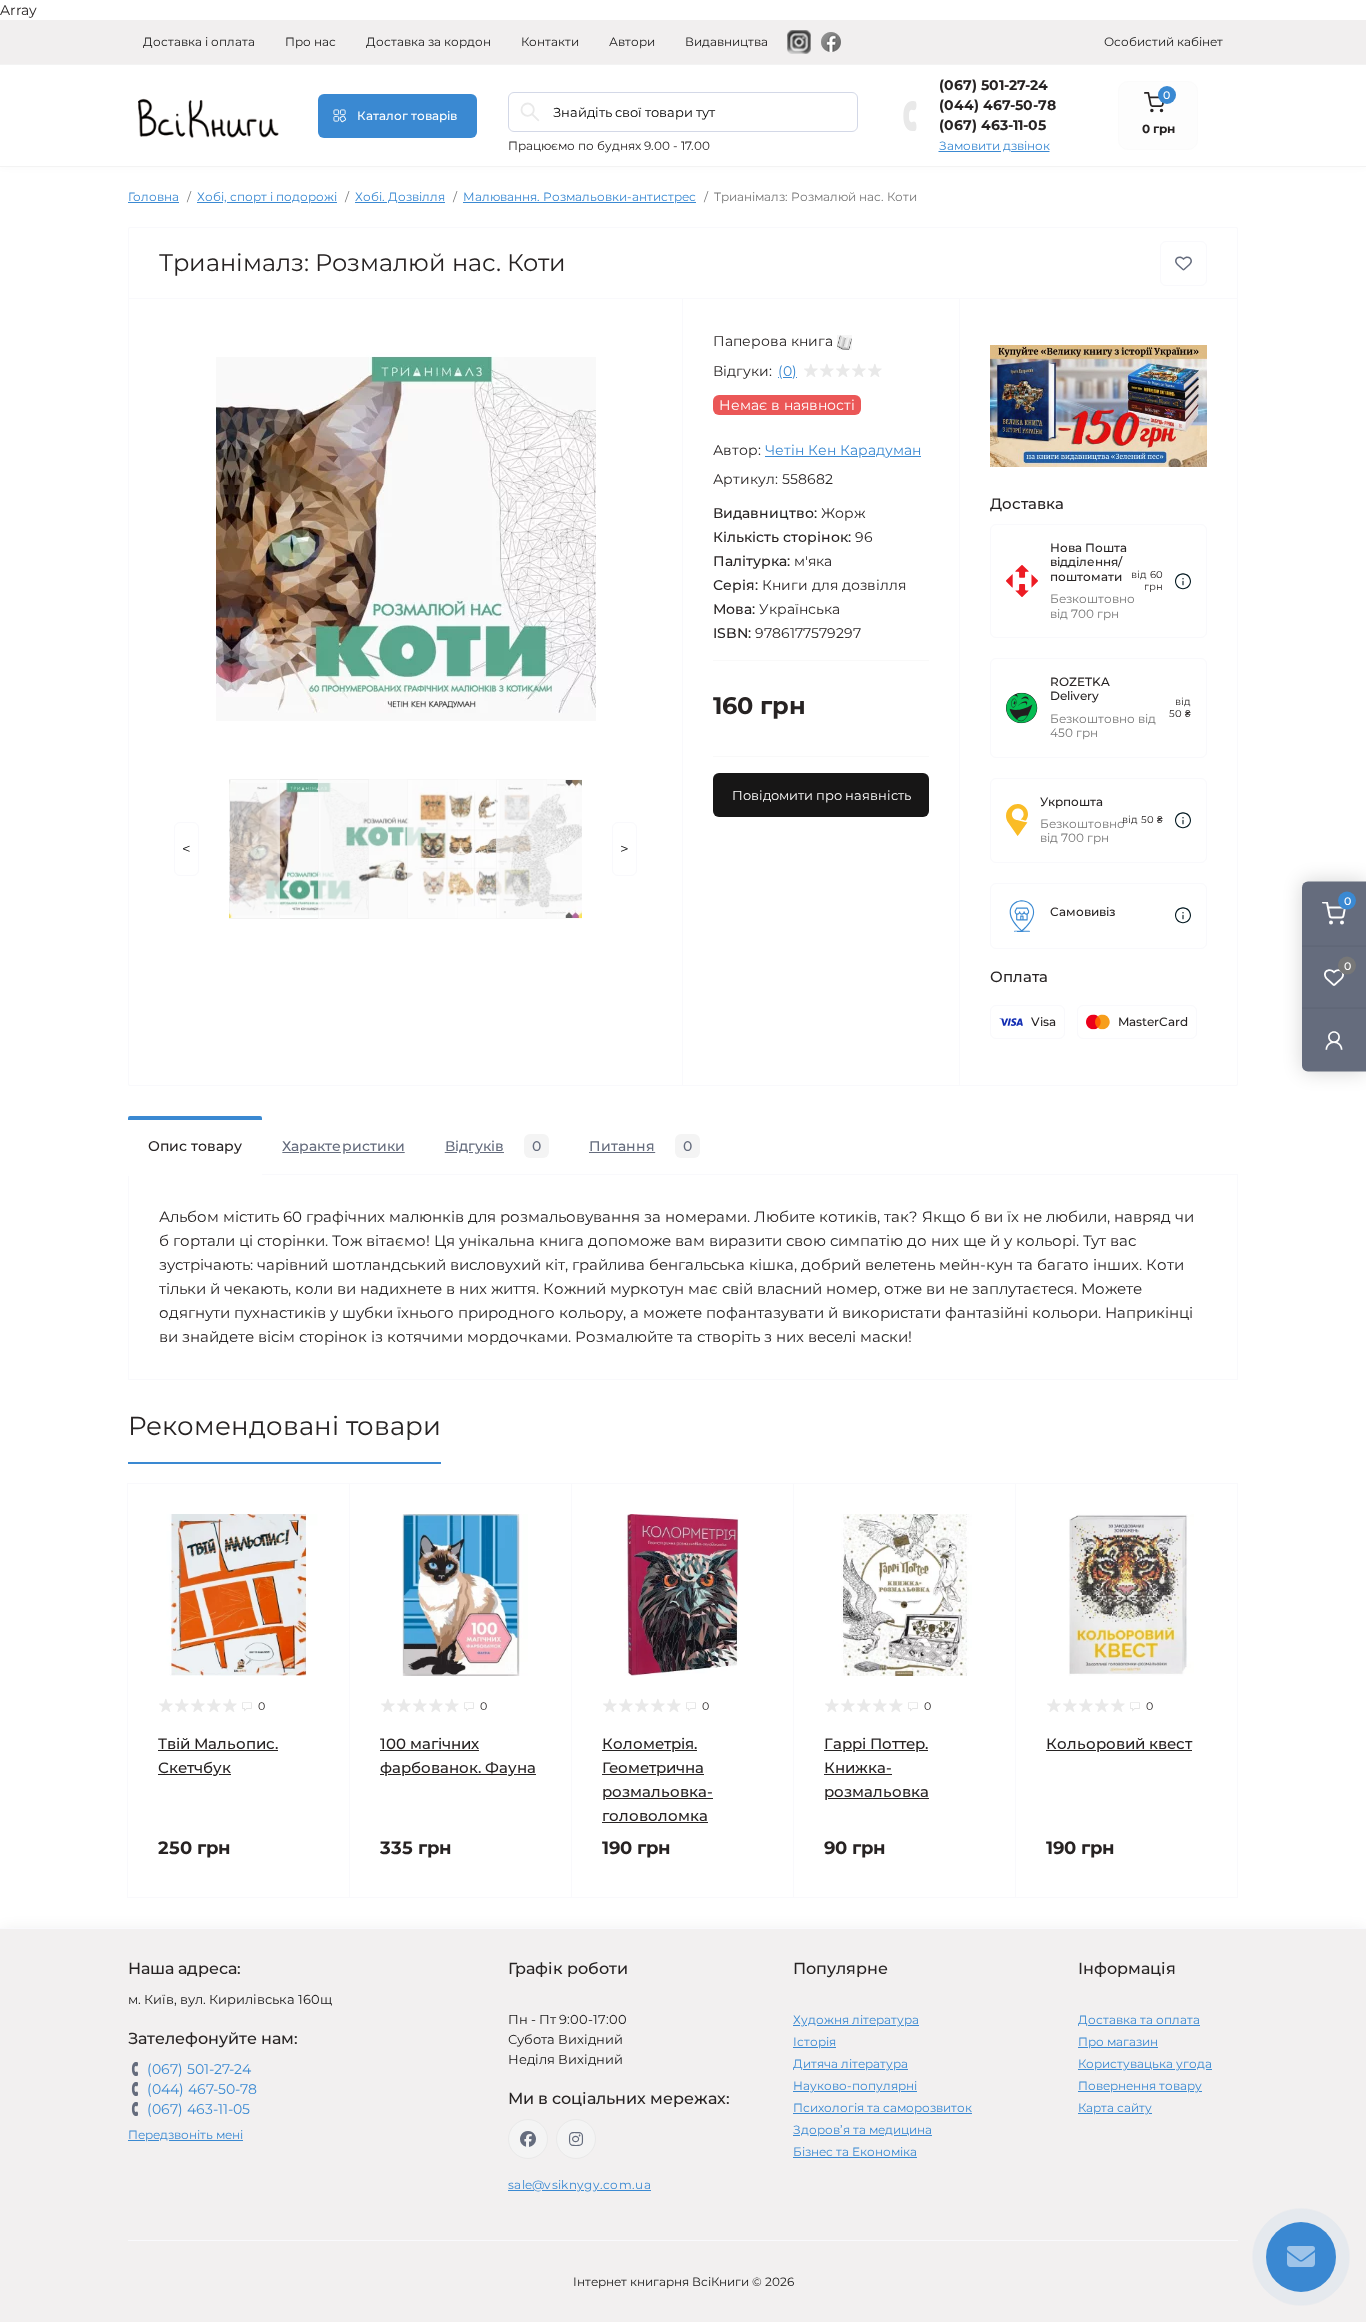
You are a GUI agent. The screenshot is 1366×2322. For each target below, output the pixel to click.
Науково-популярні (855, 2085)
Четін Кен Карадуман (843, 450)
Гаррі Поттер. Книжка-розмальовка (876, 1767)
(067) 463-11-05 (992, 125)
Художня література (856, 2019)
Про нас (310, 41)
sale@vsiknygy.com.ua (579, 2184)
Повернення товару (1140, 2085)
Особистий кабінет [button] (1163, 41)
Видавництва (726, 41)
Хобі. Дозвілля (400, 196)
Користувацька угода (1145, 2063)
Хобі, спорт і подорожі (267, 196)
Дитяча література (850, 2063)
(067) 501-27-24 (993, 85)
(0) (787, 371)
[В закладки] (1183, 263)
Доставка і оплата (199, 41)
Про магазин (1118, 2041)
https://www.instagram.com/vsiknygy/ (576, 2139)
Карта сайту (1115, 2107)
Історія (814, 2041)
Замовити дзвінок (994, 145)
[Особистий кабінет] (1334, 1039)
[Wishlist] (320, 1552)
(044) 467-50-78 (997, 105)
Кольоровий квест (1119, 1743)
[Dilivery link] (1183, 581)
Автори (632, 41)
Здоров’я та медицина (862, 2129)
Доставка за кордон (428, 41)
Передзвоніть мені (185, 2134)
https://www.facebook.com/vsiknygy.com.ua (528, 2139)
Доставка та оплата (1139, 2019)
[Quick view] (320, 1514)
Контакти (550, 41)
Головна (153, 196)
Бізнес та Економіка (855, 2151)
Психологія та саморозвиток (882, 2107)
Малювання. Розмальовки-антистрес (579, 196)
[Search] (530, 112)
